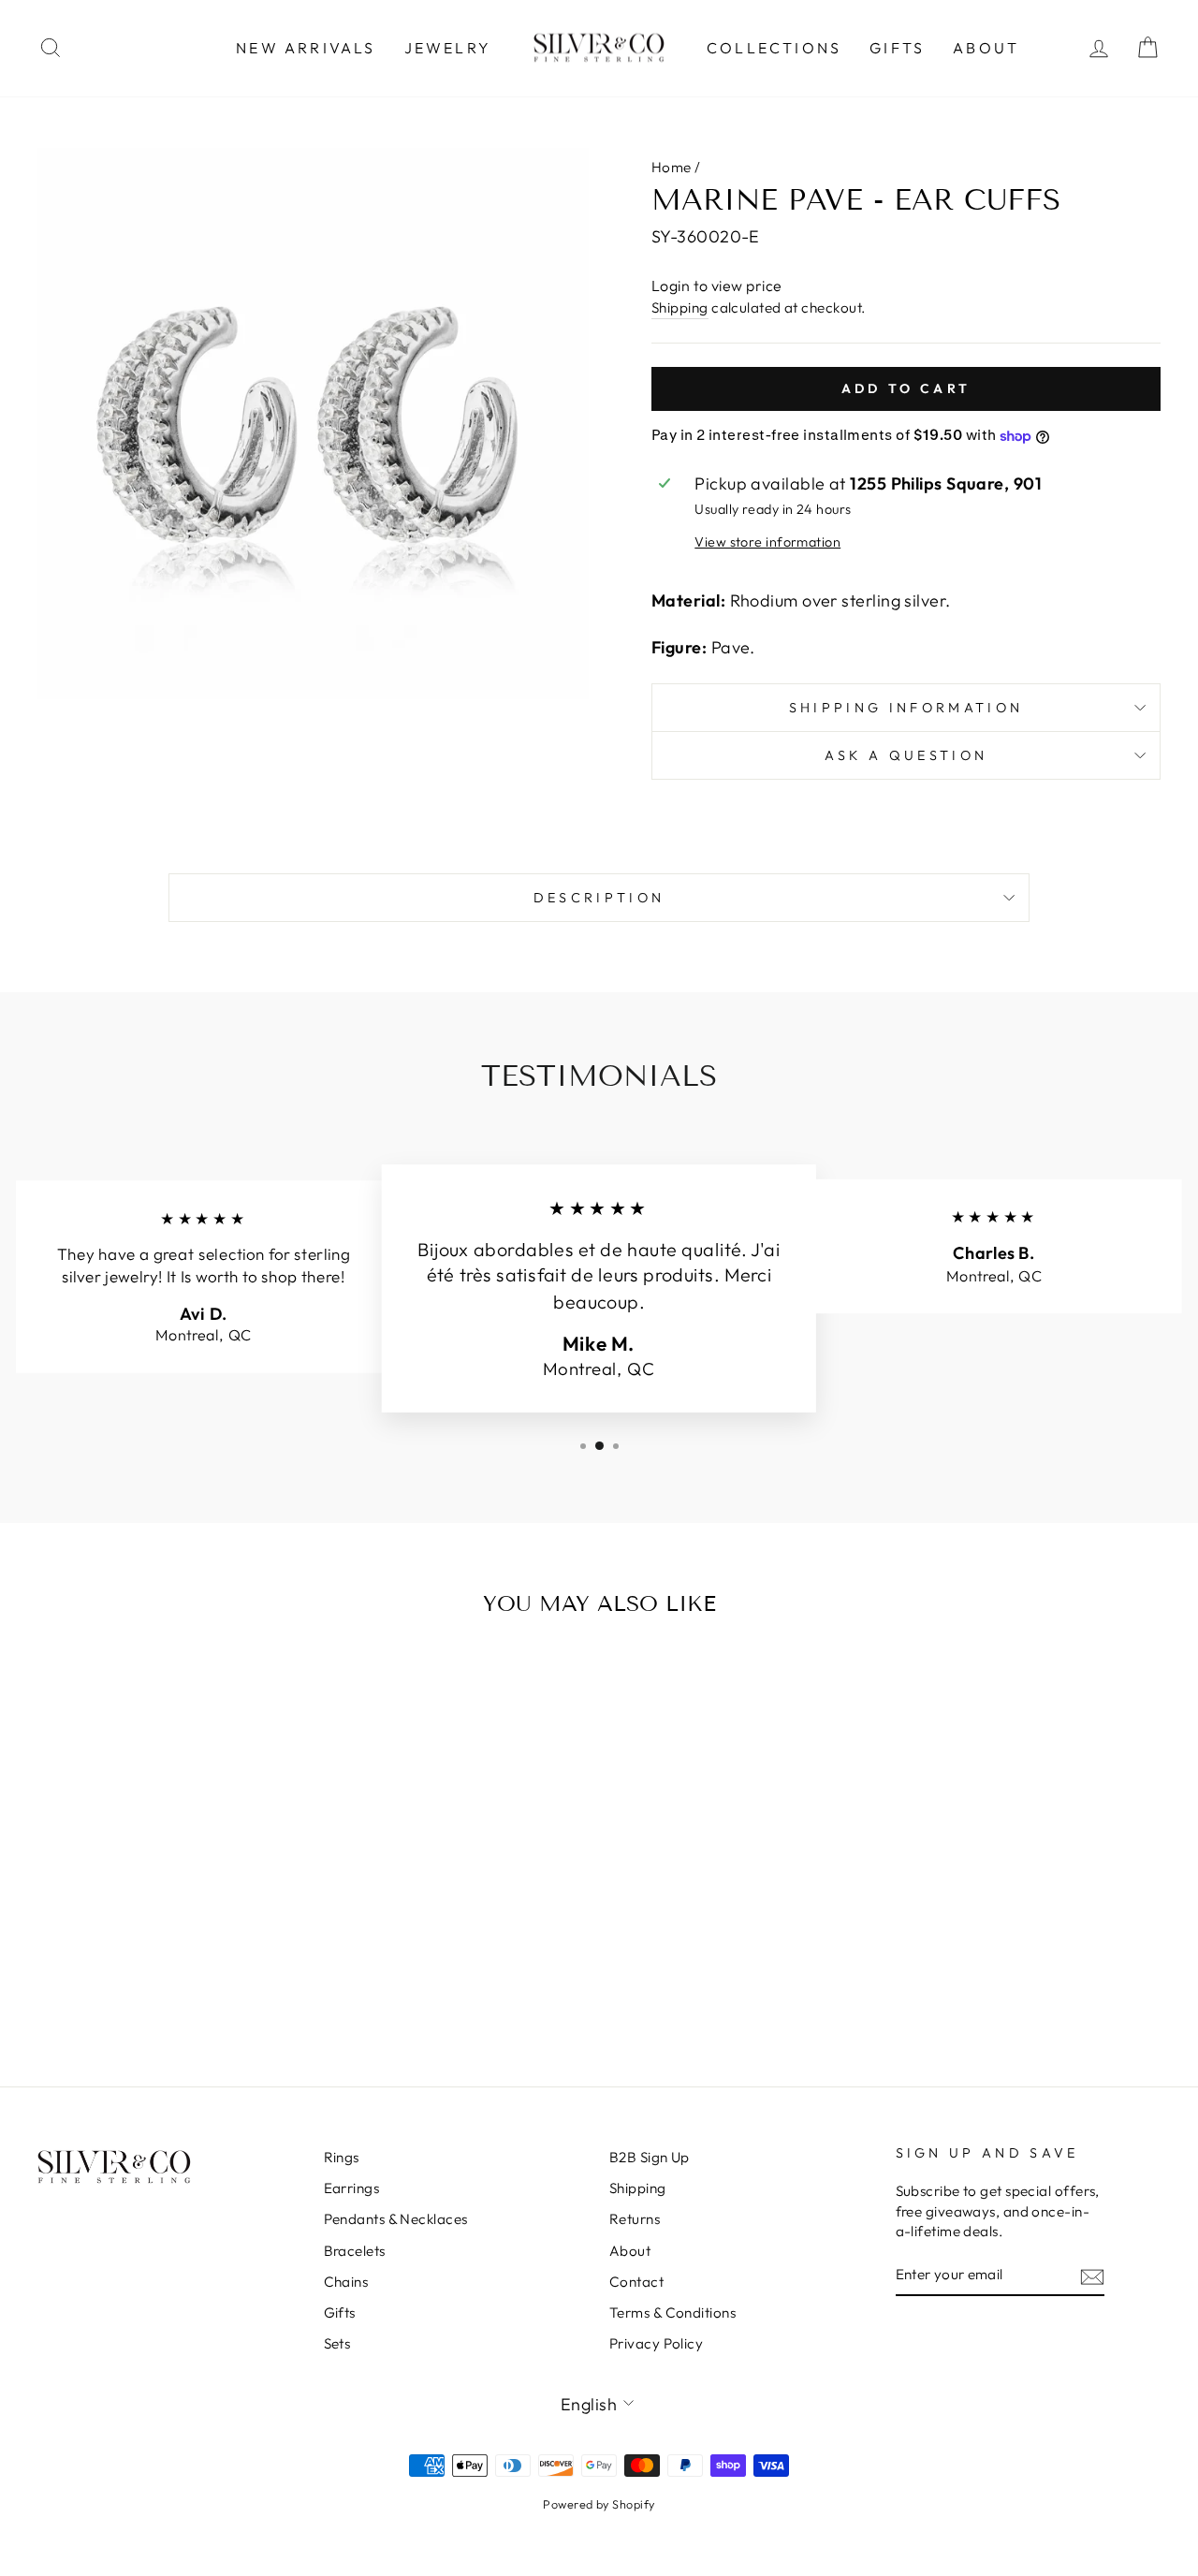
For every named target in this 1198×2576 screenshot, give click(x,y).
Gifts (897, 48)
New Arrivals (306, 48)
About (986, 48)
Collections (774, 48)
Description (599, 898)
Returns (635, 2219)
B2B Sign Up (650, 2157)
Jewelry (448, 48)
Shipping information (906, 708)
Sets (337, 2343)
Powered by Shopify (599, 2504)
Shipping (680, 307)
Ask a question (906, 755)
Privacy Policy (656, 2343)
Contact (636, 2282)
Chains (346, 2282)
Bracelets (355, 2251)
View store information (767, 542)
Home (672, 167)
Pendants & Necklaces (396, 2219)
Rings (342, 2157)
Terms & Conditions (672, 2313)
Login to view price (717, 285)
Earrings (352, 2188)
